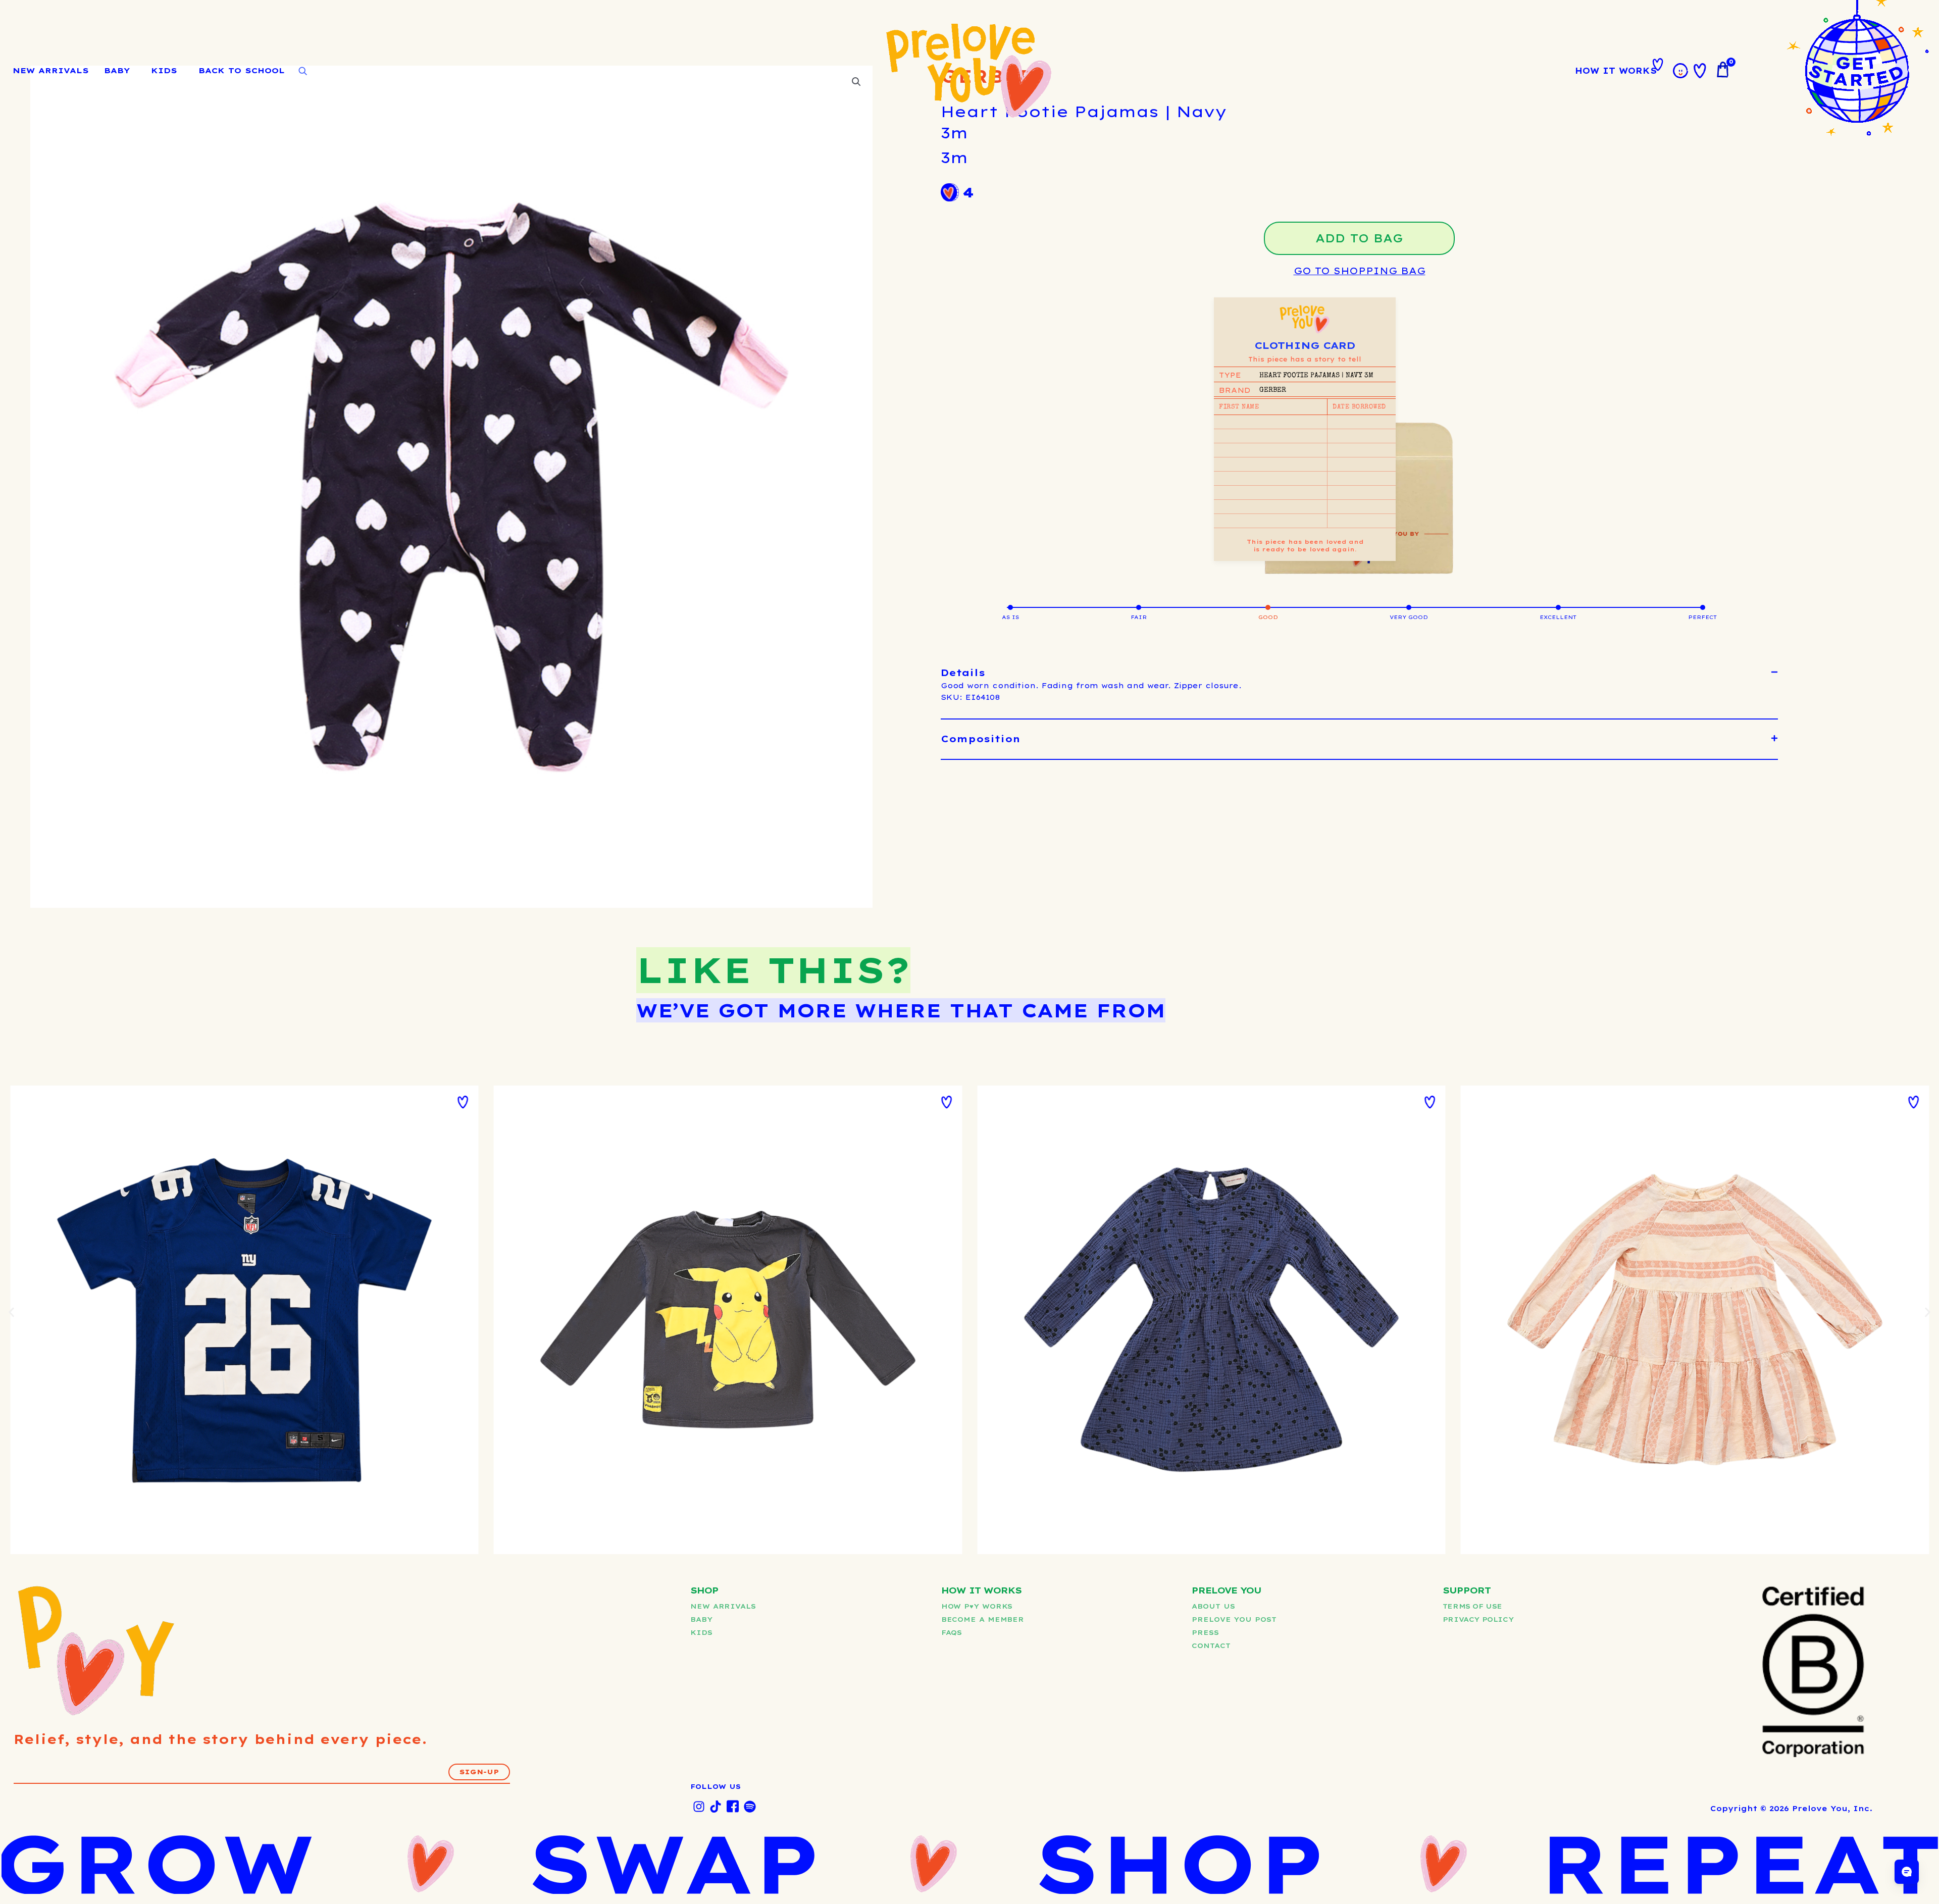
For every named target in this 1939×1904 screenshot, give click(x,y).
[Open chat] (1907, 1872)
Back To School (242, 70)
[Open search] (302, 71)
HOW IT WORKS (1616, 71)
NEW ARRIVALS (51, 70)
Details (963, 673)
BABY (117, 70)
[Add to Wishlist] (463, 1102)
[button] (1359, 673)
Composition (981, 739)
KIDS (164, 70)
